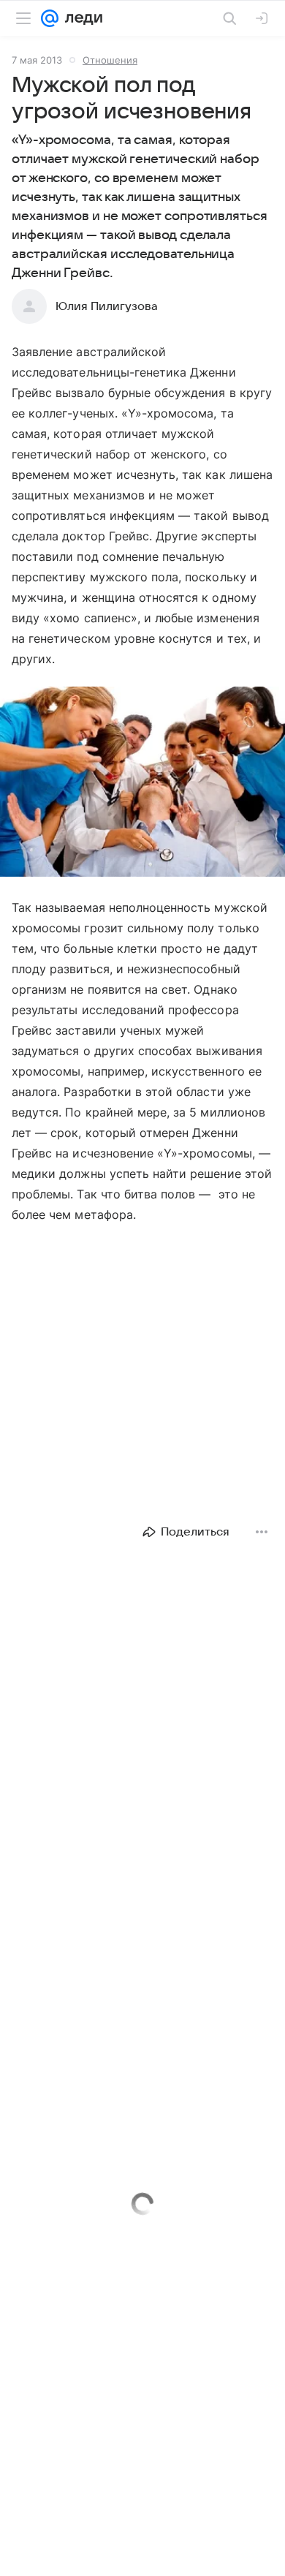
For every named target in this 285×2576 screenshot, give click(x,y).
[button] (142, 783)
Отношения (110, 60)
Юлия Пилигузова (107, 306)
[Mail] (50, 18)
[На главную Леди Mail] (80, 18)
